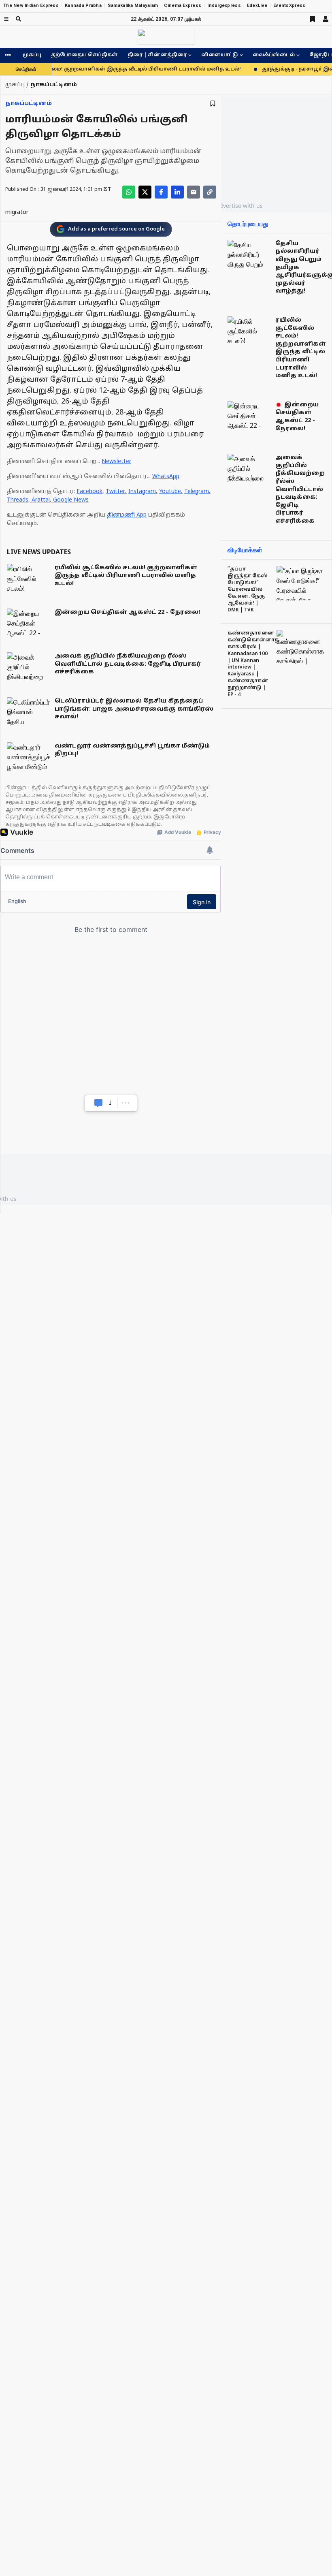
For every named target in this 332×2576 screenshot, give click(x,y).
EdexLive (257, 5)
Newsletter (116, 462)
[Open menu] (6, 19)
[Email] (194, 192)
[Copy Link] (210, 192)
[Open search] (18, 19)
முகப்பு (32, 55)
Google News (71, 500)
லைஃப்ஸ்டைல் (274, 55)
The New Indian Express (31, 5)
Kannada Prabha (83, 5)
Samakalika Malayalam (133, 5)
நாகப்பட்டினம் (29, 104)
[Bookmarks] (313, 19)
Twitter (115, 492)
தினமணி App (127, 515)
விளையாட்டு (220, 55)
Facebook (89, 492)
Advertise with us (239, 206)
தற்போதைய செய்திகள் (84, 55)
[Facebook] (161, 192)
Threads (18, 500)
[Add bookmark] (213, 104)
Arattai (41, 500)
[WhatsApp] (129, 192)
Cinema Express (183, 5)
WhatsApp (166, 477)
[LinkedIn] (177, 192)
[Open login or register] (326, 19)
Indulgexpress (224, 5)
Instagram (142, 492)
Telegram (197, 492)
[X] (145, 192)
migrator (17, 213)
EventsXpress (289, 5)
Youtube (170, 492)
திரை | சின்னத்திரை (157, 55)
